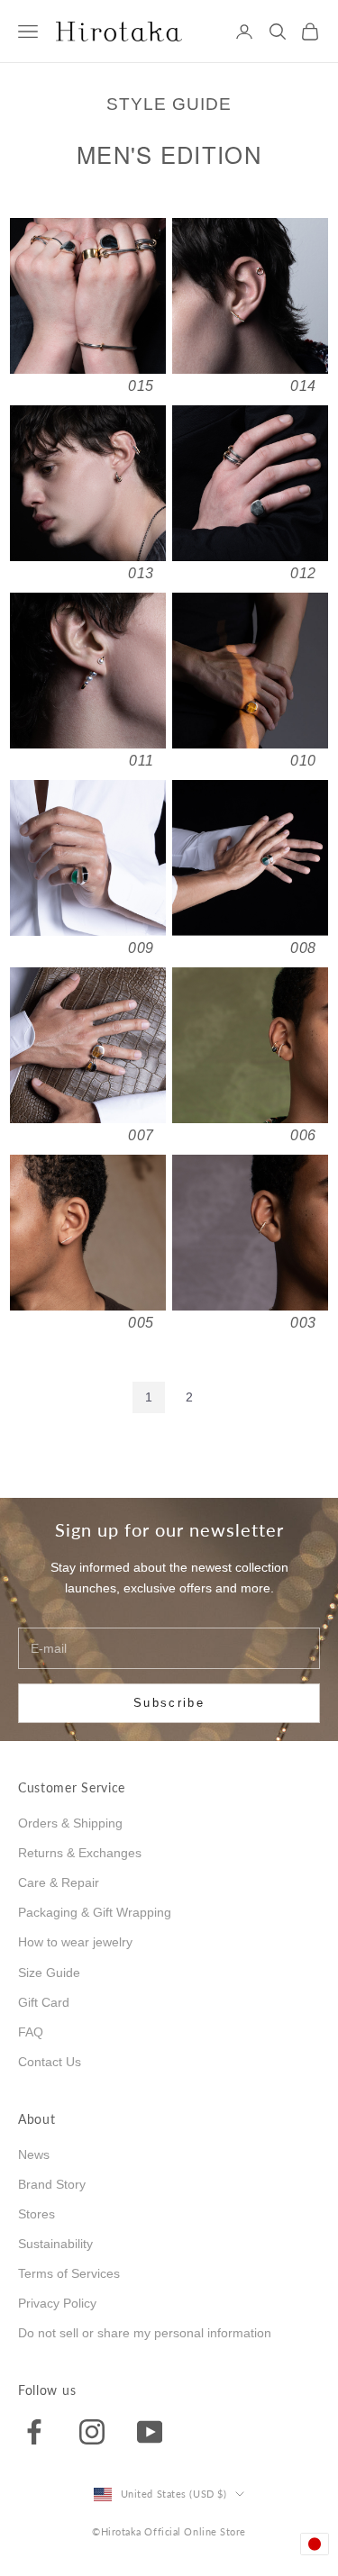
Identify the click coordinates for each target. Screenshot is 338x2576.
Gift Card (44, 2002)
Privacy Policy (57, 2303)
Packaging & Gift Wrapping (95, 1912)
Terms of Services (69, 2273)
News (34, 2154)
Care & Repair (59, 1882)
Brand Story (52, 2184)
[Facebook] (34, 2431)
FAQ (31, 2032)
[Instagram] (92, 2431)
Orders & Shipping (70, 1823)
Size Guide (49, 1973)
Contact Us (50, 2062)
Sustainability (55, 2244)
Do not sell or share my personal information (145, 2333)
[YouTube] (150, 2431)
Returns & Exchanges (80, 1853)
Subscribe (169, 1703)
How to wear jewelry (75, 1942)
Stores (37, 2214)
